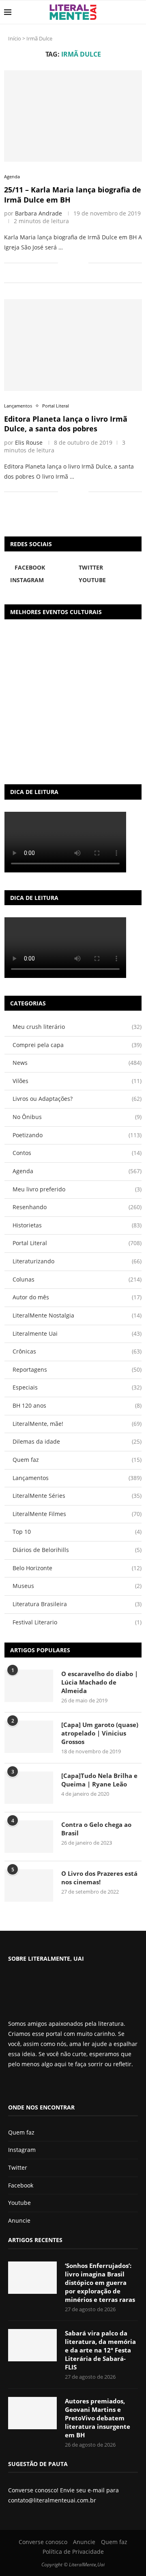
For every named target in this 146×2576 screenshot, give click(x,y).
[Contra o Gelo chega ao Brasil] (29, 1837)
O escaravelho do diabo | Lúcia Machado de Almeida (100, 1682)
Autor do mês (77, 1297)
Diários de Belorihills (77, 1550)
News (77, 1063)
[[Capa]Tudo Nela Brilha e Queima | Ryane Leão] (29, 1788)
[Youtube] (39, 2086)
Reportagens (77, 1369)
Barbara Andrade (39, 213)
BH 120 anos (77, 1405)
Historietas (77, 1225)
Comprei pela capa (77, 1045)
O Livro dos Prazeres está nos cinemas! (99, 1878)
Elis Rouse (29, 442)
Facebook (21, 2185)
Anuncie (19, 2220)
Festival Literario (77, 1622)
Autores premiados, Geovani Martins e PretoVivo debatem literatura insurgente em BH (98, 2418)
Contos (77, 1153)
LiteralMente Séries (77, 1496)
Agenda (77, 1171)
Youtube (19, 2203)
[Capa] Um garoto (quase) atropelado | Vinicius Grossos (100, 1733)
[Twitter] (25, 2086)
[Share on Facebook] (70, 263)
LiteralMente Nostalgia (77, 1315)
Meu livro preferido (77, 1189)
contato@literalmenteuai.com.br (52, 2500)
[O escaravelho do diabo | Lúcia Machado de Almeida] (29, 1686)
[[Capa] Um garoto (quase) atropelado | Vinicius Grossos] (29, 1737)
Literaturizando (77, 1261)
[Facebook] (15, 2086)
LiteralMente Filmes (77, 1514)
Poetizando (77, 1135)
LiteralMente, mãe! (77, 1424)
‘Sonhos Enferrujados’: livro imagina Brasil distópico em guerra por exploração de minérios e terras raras (100, 2283)
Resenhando (77, 1207)
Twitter (18, 2167)
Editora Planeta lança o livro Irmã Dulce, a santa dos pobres (66, 424)
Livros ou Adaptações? (77, 1099)
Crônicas (77, 1351)
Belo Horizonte (77, 1568)
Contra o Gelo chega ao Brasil (96, 1829)
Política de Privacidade (73, 2552)
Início (15, 38)
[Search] (138, 12)
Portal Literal (77, 1243)
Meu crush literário (77, 1027)
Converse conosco (43, 2542)
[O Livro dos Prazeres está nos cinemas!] (29, 1886)
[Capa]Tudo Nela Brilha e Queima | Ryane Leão (99, 1780)
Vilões (77, 1081)
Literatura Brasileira (77, 1604)
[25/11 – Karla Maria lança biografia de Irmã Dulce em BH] (73, 116)
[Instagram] (32, 2086)
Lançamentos (77, 1478)
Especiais (77, 1387)
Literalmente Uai (77, 1333)
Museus (77, 1586)
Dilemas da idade (77, 1441)
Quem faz (77, 1460)
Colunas (77, 1279)
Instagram (22, 2150)
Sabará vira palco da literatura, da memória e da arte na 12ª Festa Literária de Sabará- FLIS (100, 2350)
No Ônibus (77, 1117)
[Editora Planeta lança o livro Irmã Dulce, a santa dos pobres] (73, 345)
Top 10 (77, 1532)
